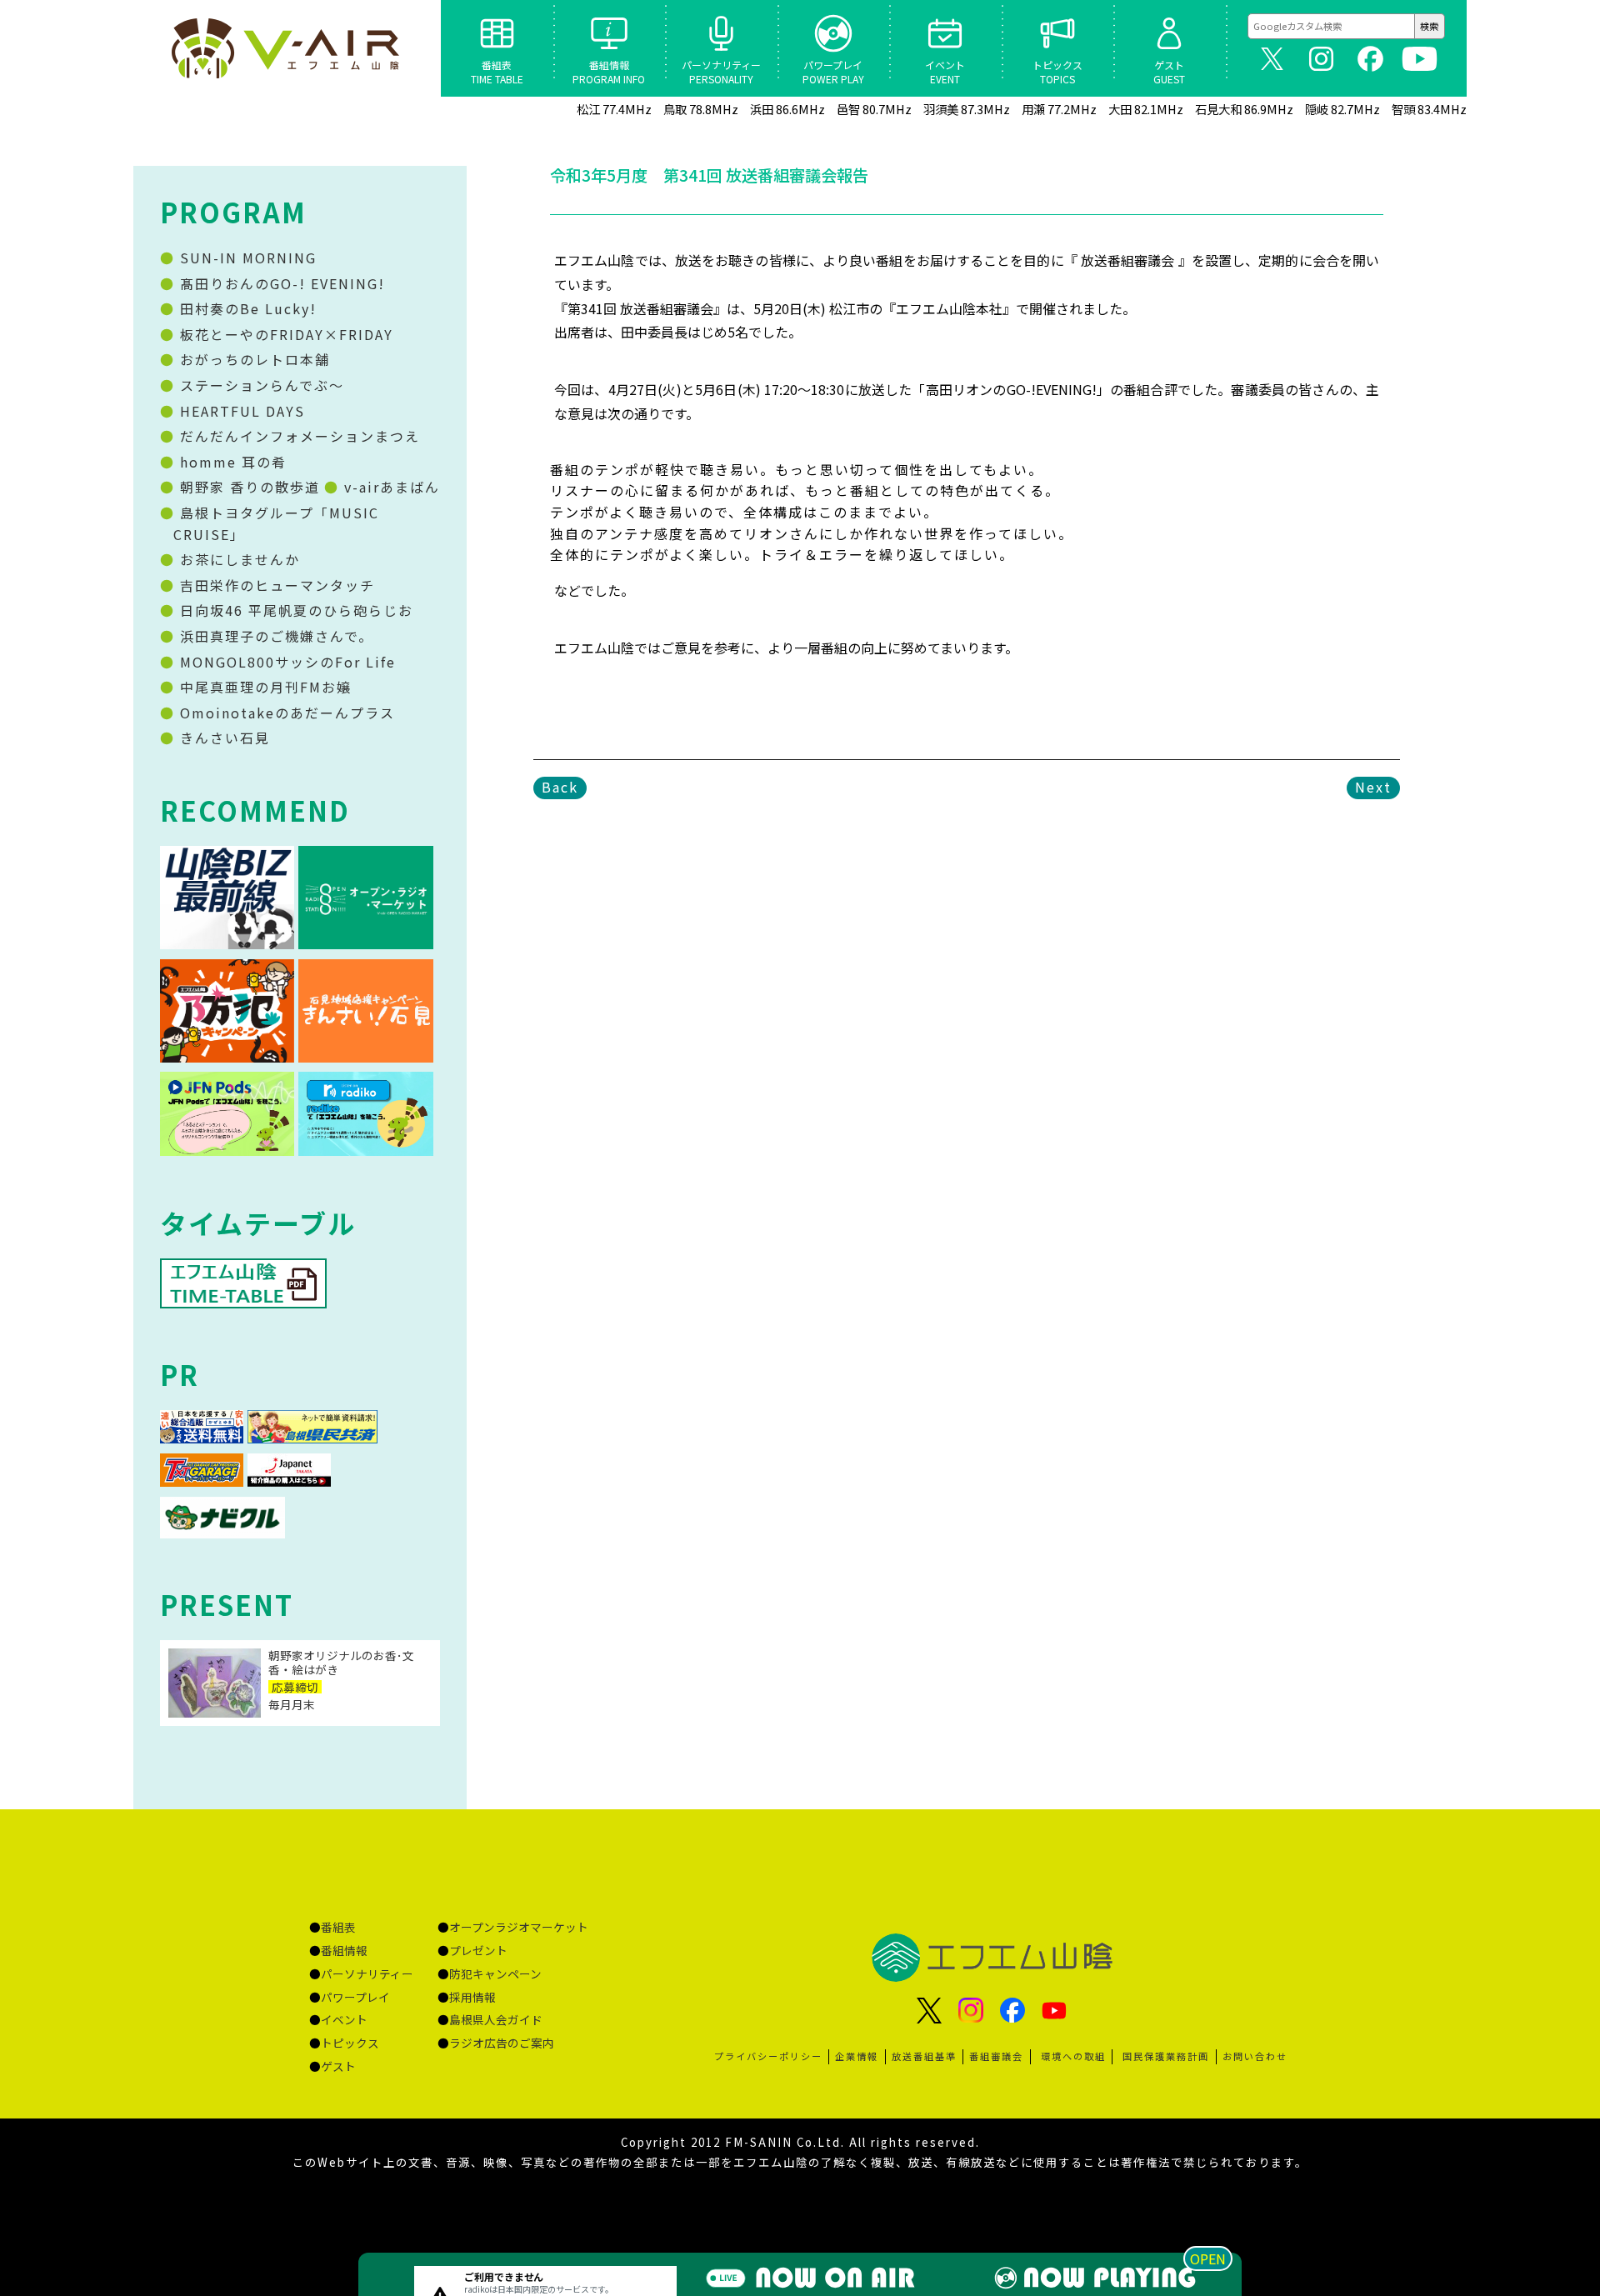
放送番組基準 (924, 2056)
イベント (344, 2019)
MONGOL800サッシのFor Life (285, 662)
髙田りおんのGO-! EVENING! (280, 283)
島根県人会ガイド (496, 2019)
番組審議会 (996, 2056)
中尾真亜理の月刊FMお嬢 (263, 687)
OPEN (1208, 2258)
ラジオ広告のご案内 (502, 2043)
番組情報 (344, 1950)
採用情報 (472, 1997)
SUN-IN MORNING (246, 258)
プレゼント (478, 1950)
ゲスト (338, 2066)
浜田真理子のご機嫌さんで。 (274, 636)
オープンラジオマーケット (519, 1927)
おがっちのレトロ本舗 (252, 359)
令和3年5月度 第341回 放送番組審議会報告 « (287, 48)
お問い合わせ (1255, 2056)
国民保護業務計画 (1166, 2056)
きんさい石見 (222, 738)
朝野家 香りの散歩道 (247, 487)
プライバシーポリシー (768, 2056)
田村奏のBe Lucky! (246, 308)
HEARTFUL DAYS (240, 411)
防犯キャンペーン (495, 1973)
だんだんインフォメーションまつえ (297, 436)
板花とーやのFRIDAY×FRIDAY (284, 334)
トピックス (350, 2043)
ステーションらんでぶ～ (260, 385)
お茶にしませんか (237, 559)
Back (560, 787)
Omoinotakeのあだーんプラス (285, 713)
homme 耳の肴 (231, 462)
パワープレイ (355, 1997)
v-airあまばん (390, 487)
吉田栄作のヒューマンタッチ (275, 585)
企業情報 (857, 2056)
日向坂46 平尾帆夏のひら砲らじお (294, 610)
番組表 (338, 1927)
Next (1373, 787)
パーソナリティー (367, 1973)
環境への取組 (1073, 2056)
